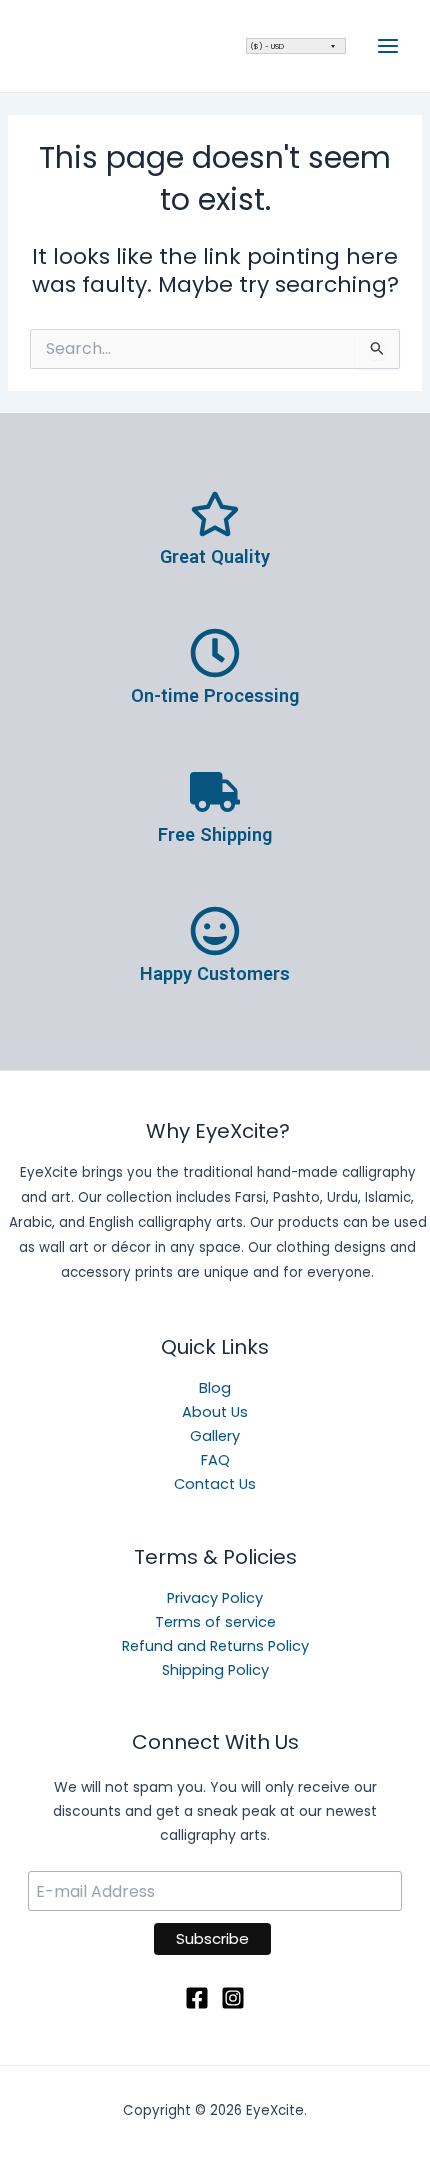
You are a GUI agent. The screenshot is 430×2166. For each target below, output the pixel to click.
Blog (215, 1388)
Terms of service (215, 1622)
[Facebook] (197, 1998)
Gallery (215, 1436)
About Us (215, 1412)
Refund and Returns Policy (215, 1646)
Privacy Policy (215, 1598)
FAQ (215, 1460)
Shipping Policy (215, 1670)
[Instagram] (233, 1998)
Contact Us (215, 1484)
